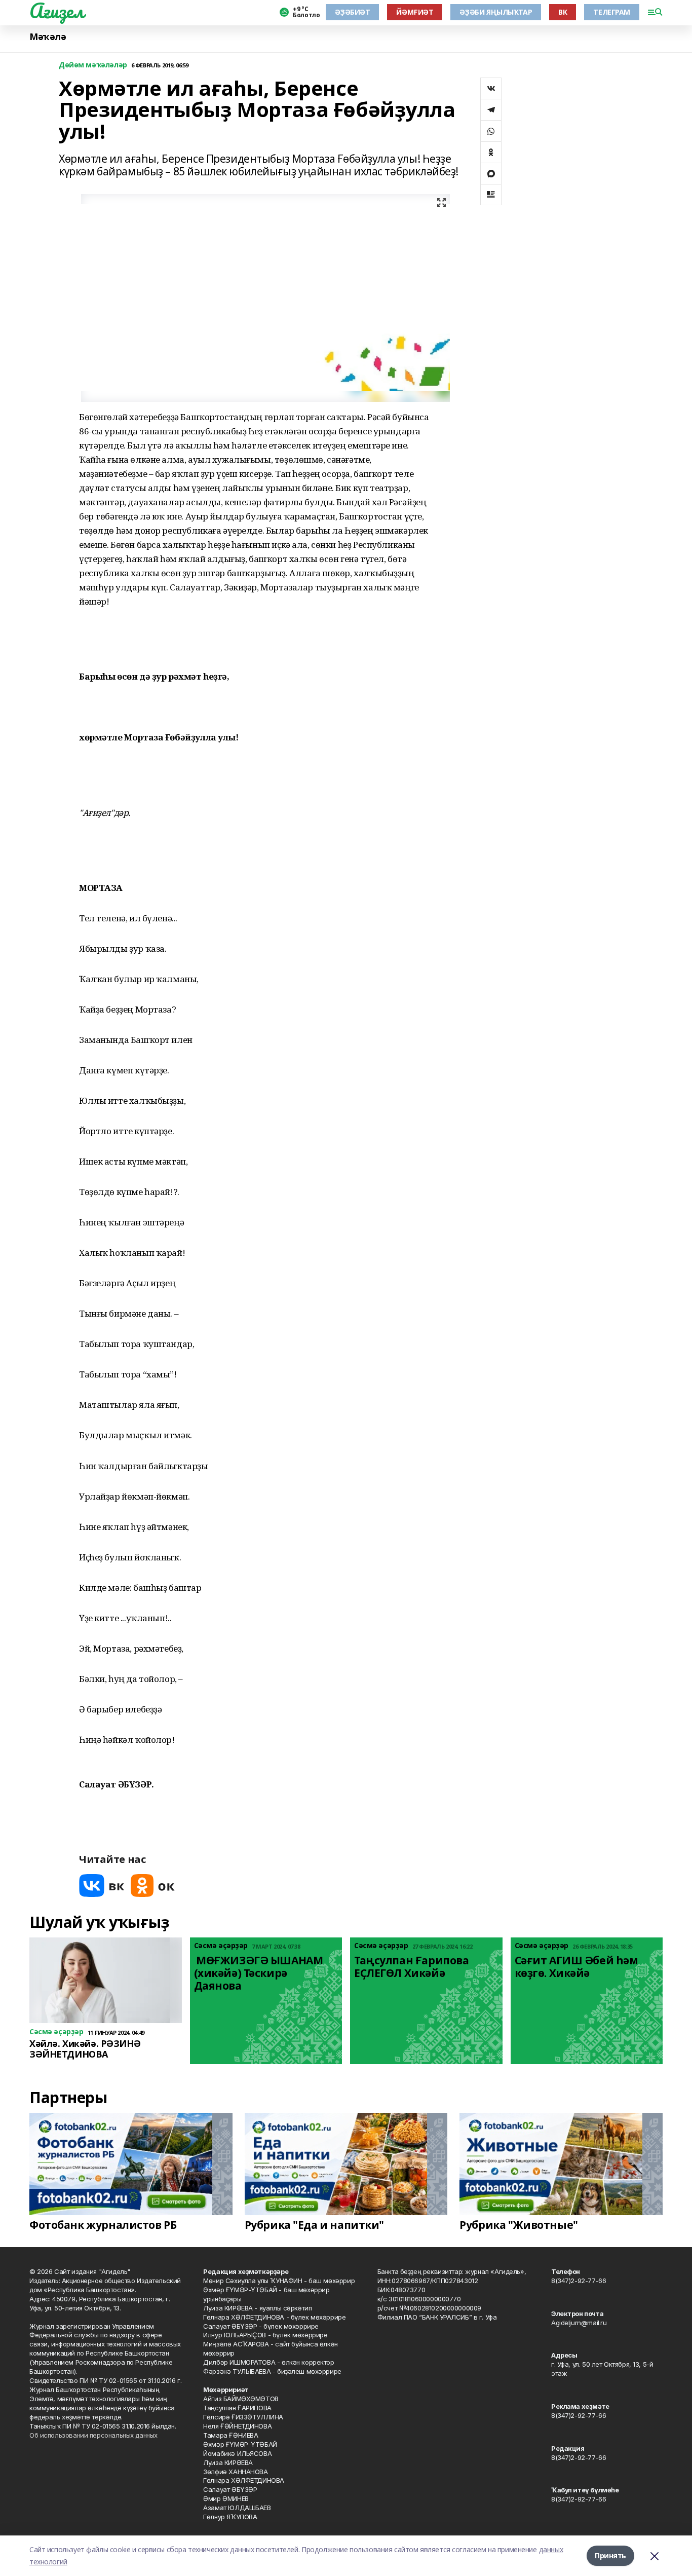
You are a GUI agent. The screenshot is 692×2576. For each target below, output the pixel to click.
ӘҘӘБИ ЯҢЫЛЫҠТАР (496, 12)
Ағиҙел (56, 11)
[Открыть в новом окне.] (102, 1886)
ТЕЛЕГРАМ (612, 12)
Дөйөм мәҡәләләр (93, 65)
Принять (610, 2555)
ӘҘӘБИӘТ (352, 12)
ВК (563, 12)
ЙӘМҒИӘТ (415, 12)
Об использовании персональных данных (93, 2435)
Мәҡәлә (48, 37)
